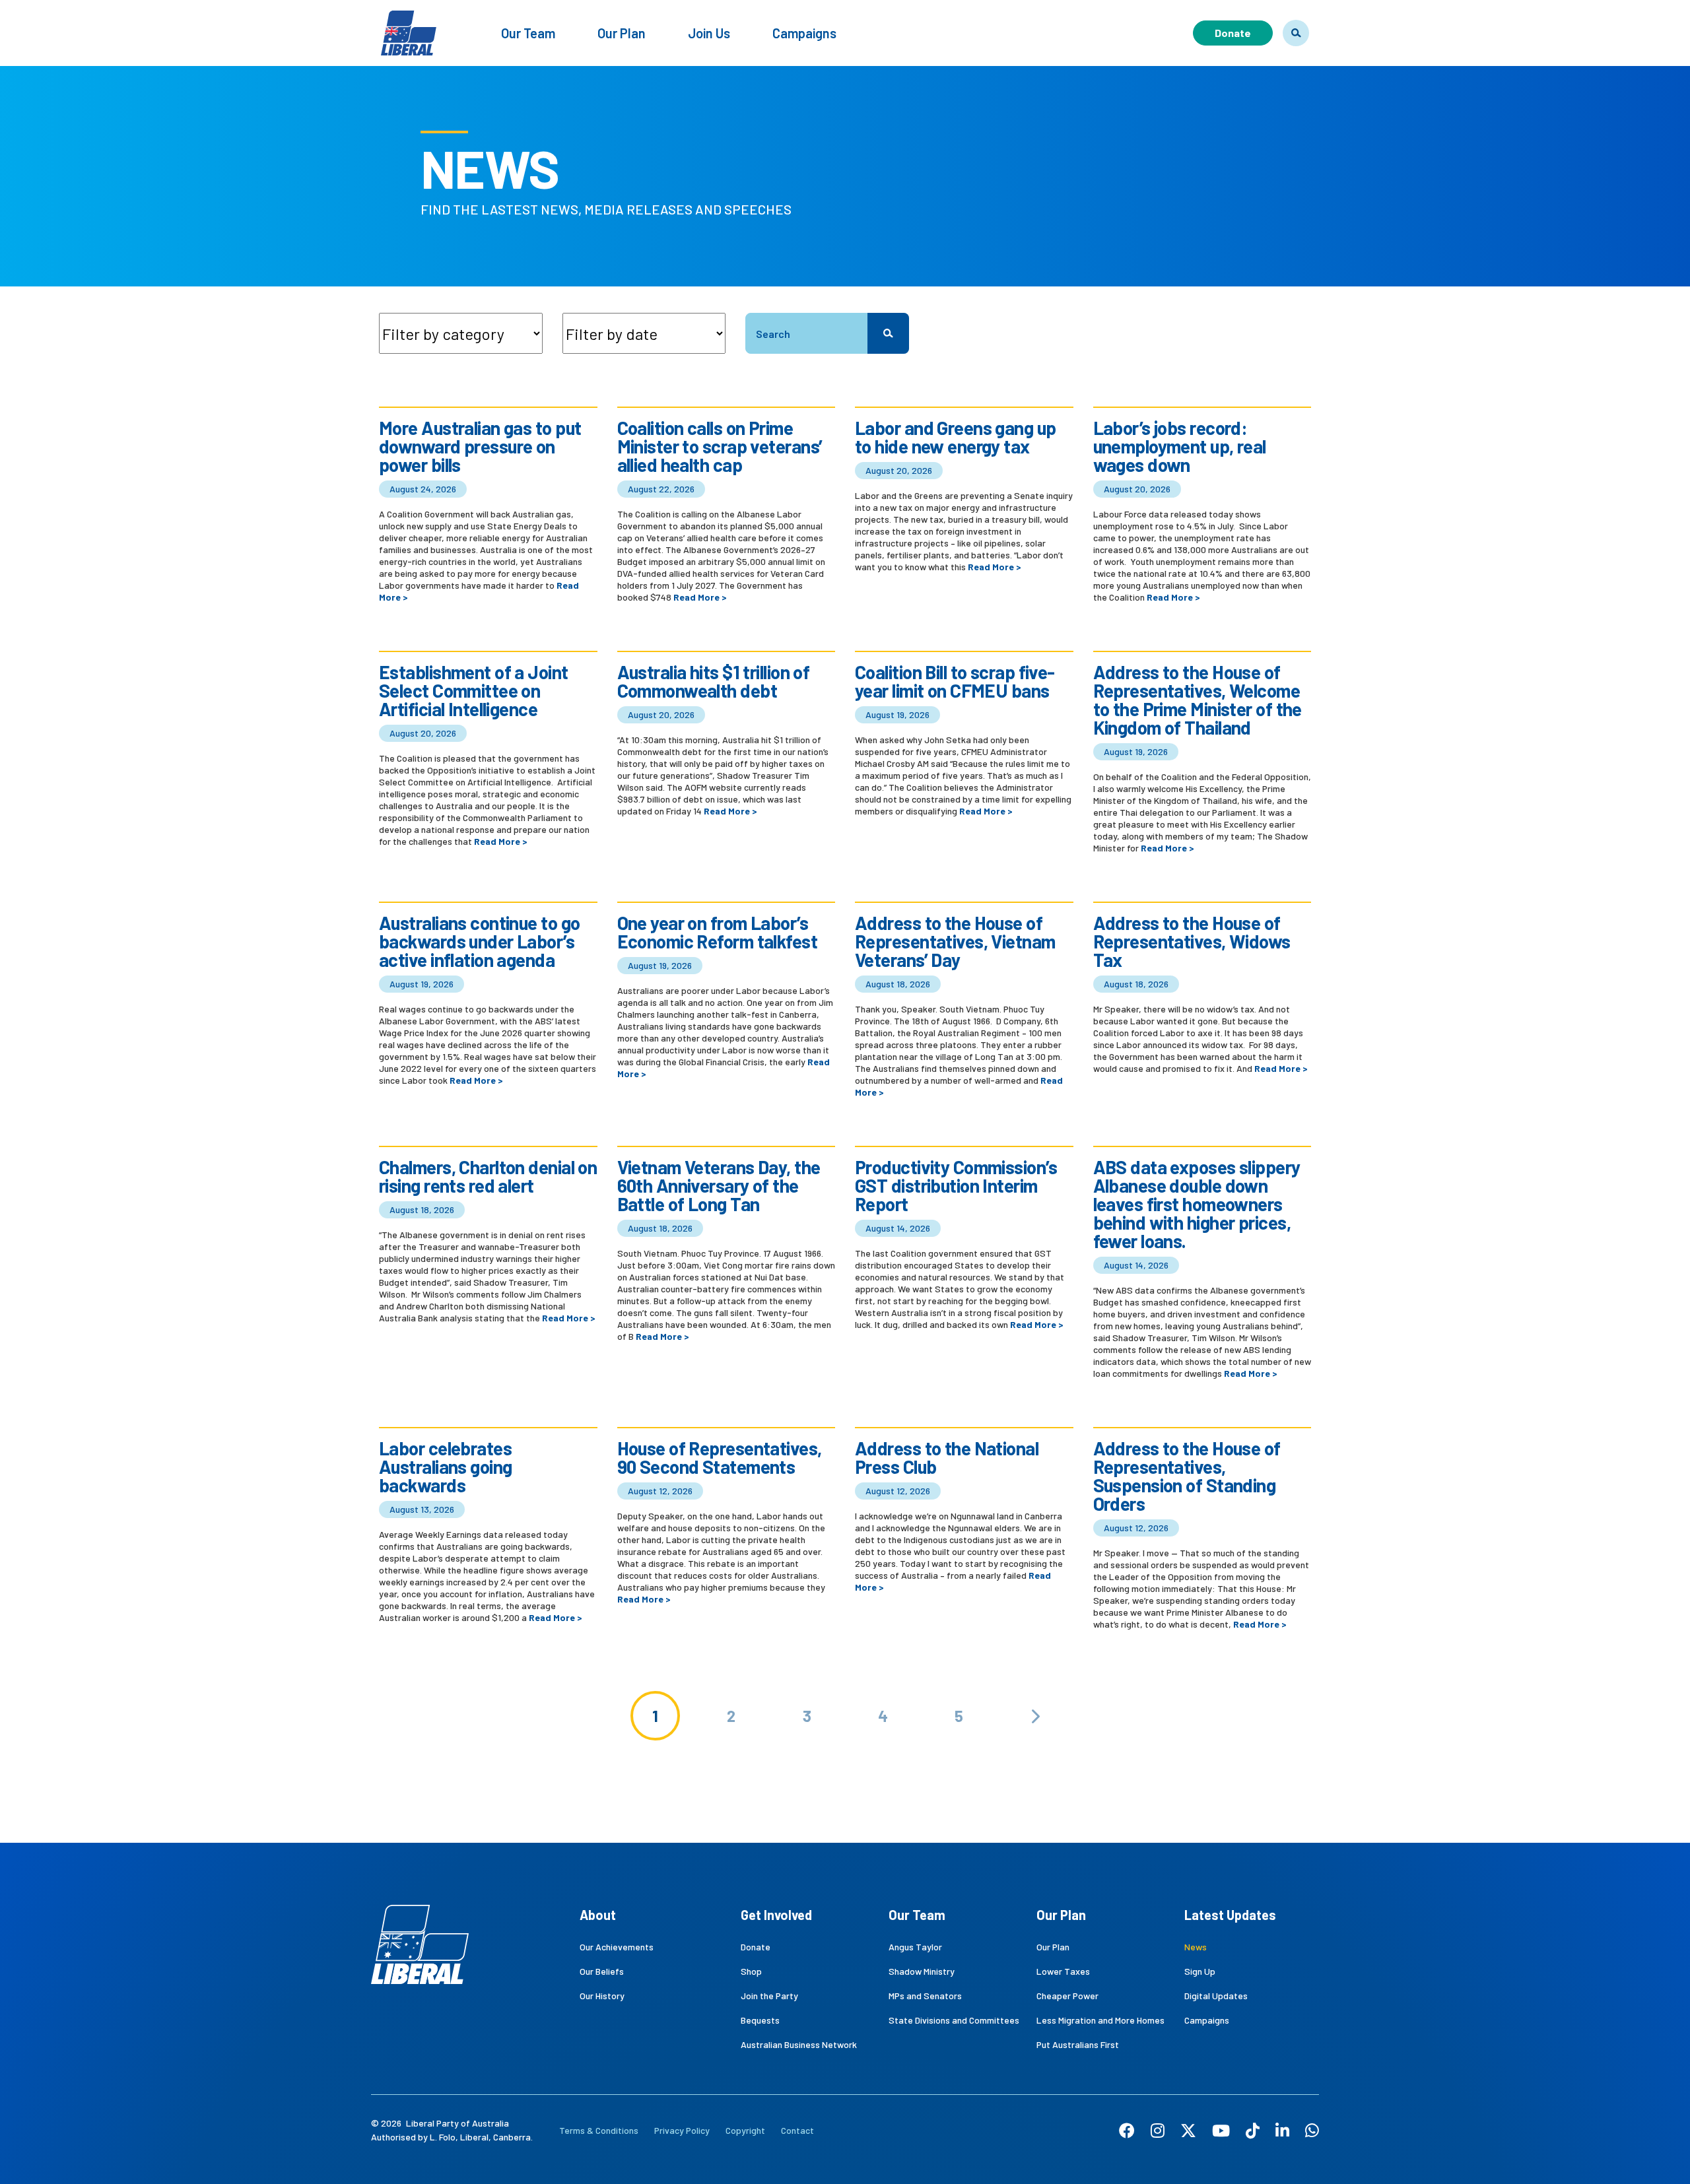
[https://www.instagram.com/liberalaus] (1158, 2130)
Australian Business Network (799, 2044)
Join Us (709, 33)
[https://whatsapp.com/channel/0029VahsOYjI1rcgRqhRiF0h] (1312, 2130)
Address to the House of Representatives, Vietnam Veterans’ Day (955, 941)
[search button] (888, 333)
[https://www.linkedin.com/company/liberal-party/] (1282, 2130)
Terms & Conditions (599, 2130)
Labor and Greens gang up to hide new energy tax (956, 437)
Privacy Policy (682, 2130)
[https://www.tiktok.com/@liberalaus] (1253, 2130)
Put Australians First (1078, 2044)
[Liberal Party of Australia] (409, 25)
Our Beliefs (602, 1971)
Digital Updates (1216, 1996)
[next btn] (1035, 1716)
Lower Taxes (1063, 1971)
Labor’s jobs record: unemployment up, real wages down (1180, 446)
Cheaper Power (1067, 1996)
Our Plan (622, 33)
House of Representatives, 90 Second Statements (720, 1457)
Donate (1233, 33)
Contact (797, 2130)
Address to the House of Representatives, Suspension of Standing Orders (1187, 1476)
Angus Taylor (915, 1947)
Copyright (745, 2130)
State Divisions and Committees (954, 2020)
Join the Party (769, 1996)
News (1196, 1947)
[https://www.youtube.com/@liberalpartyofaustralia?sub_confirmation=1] (1221, 2130)
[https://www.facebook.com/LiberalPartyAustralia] (1127, 2130)
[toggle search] (1296, 33)
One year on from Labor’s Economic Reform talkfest (718, 932)
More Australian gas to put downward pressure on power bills (480, 446)
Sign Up (1200, 1971)
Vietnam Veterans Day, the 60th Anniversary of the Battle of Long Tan (719, 1185)
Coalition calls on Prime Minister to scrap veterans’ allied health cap (720, 446)
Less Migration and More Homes (1100, 2020)
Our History (602, 1996)
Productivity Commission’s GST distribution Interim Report (956, 1185)
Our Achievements (617, 1947)
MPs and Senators (925, 1996)
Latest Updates (1230, 1915)
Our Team (528, 33)
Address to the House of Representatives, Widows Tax (1192, 941)
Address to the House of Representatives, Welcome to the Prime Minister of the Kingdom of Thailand (1198, 700)
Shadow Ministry (922, 1971)
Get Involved (776, 1915)
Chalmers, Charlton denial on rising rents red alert (488, 1176)
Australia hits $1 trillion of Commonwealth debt (714, 681)
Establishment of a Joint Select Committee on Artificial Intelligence (474, 690)
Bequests (760, 2020)
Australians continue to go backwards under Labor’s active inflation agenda (479, 941)
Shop (751, 1971)
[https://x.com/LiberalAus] (1188, 2130)
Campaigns (804, 33)
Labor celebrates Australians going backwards (445, 1467)
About (598, 1915)
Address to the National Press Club (947, 1457)
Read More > (700, 597)
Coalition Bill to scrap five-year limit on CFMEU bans (955, 681)
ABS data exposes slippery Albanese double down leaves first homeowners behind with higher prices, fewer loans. (1197, 1204)
